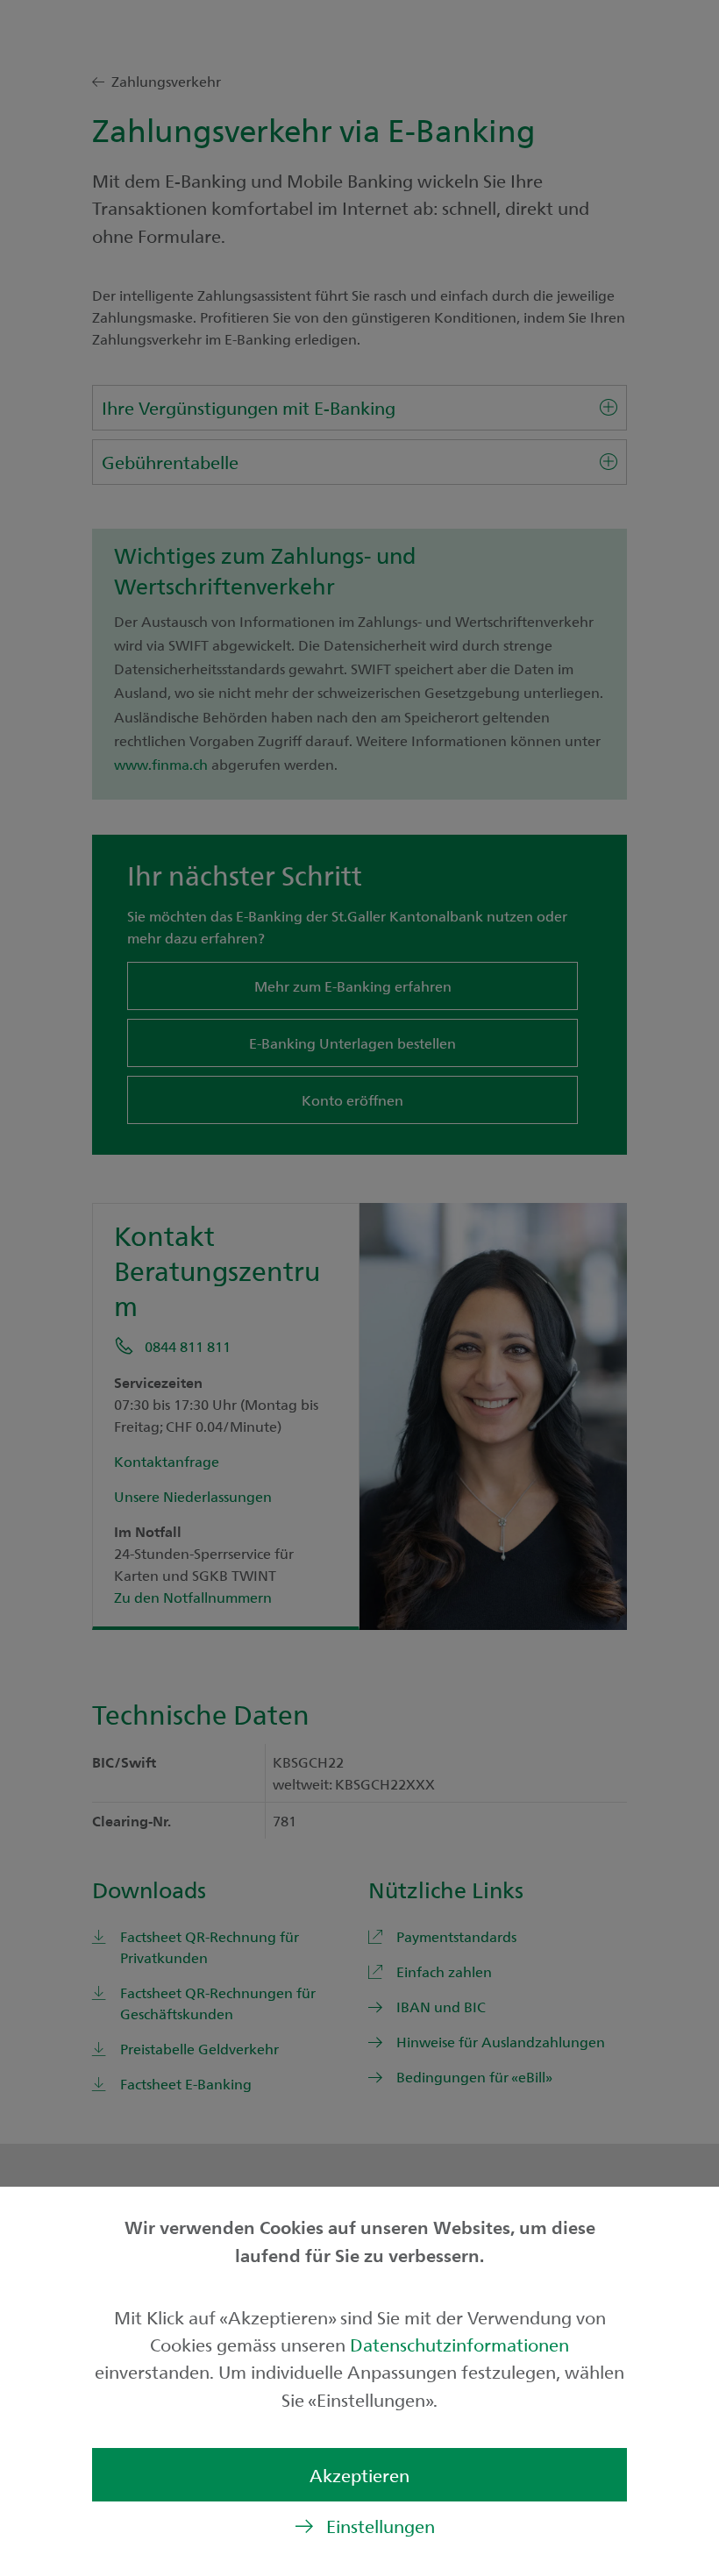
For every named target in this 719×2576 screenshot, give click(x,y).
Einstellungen (381, 2526)
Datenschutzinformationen (459, 2344)
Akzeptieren (359, 2475)
